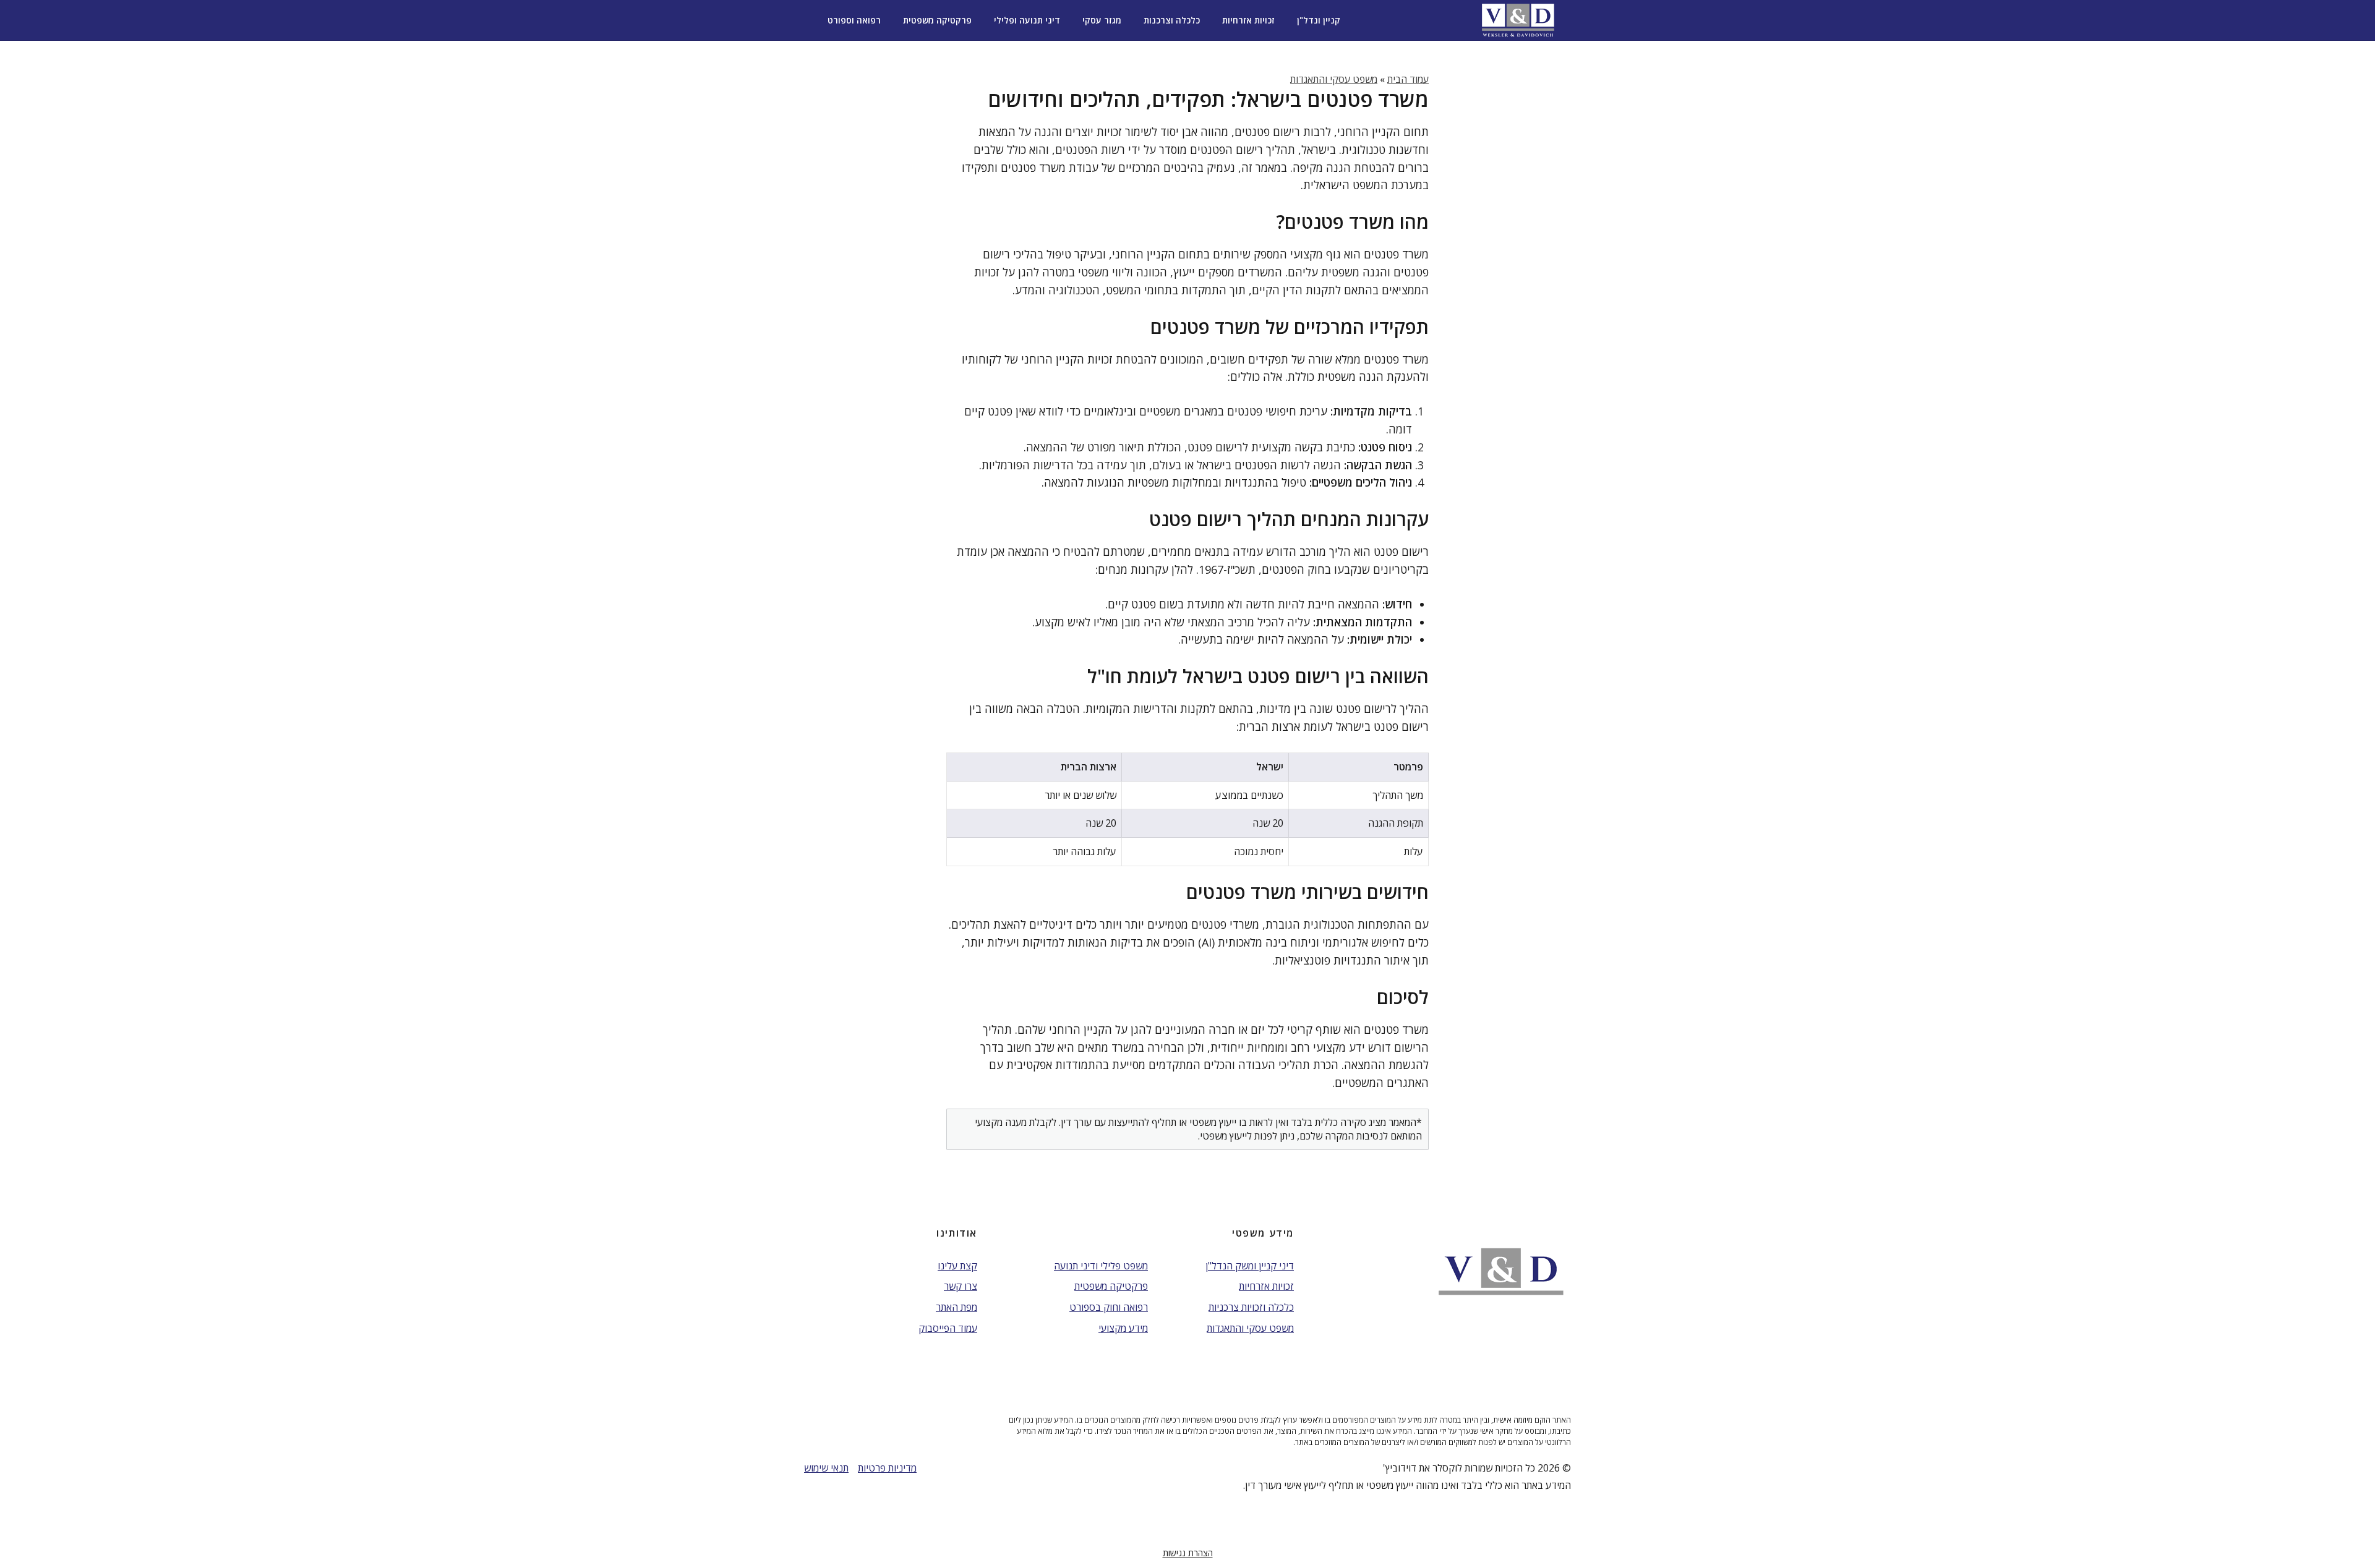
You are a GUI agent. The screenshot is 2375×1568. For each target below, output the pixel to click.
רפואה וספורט (854, 20)
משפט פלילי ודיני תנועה (1101, 1266)
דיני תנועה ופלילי (1027, 20)
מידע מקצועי (1123, 1328)
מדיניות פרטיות (887, 1468)
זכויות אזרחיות (1248, 20)
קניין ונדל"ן (1319, 20)
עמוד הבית (1408, 79)
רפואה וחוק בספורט (1109, 1307)
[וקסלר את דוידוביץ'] (1518, 20)
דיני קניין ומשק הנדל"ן (1250, 1266)
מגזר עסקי (1102, 20)
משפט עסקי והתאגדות (1334, 79)
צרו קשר (961, 1286)
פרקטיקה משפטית (937, 20)
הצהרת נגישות (1188, 1553)
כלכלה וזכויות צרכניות (1251, 1307)
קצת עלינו (957, 1266)
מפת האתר (956, 1307)
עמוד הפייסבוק (948, 1328)
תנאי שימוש (826, 1468)
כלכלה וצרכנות (1172, 20)
